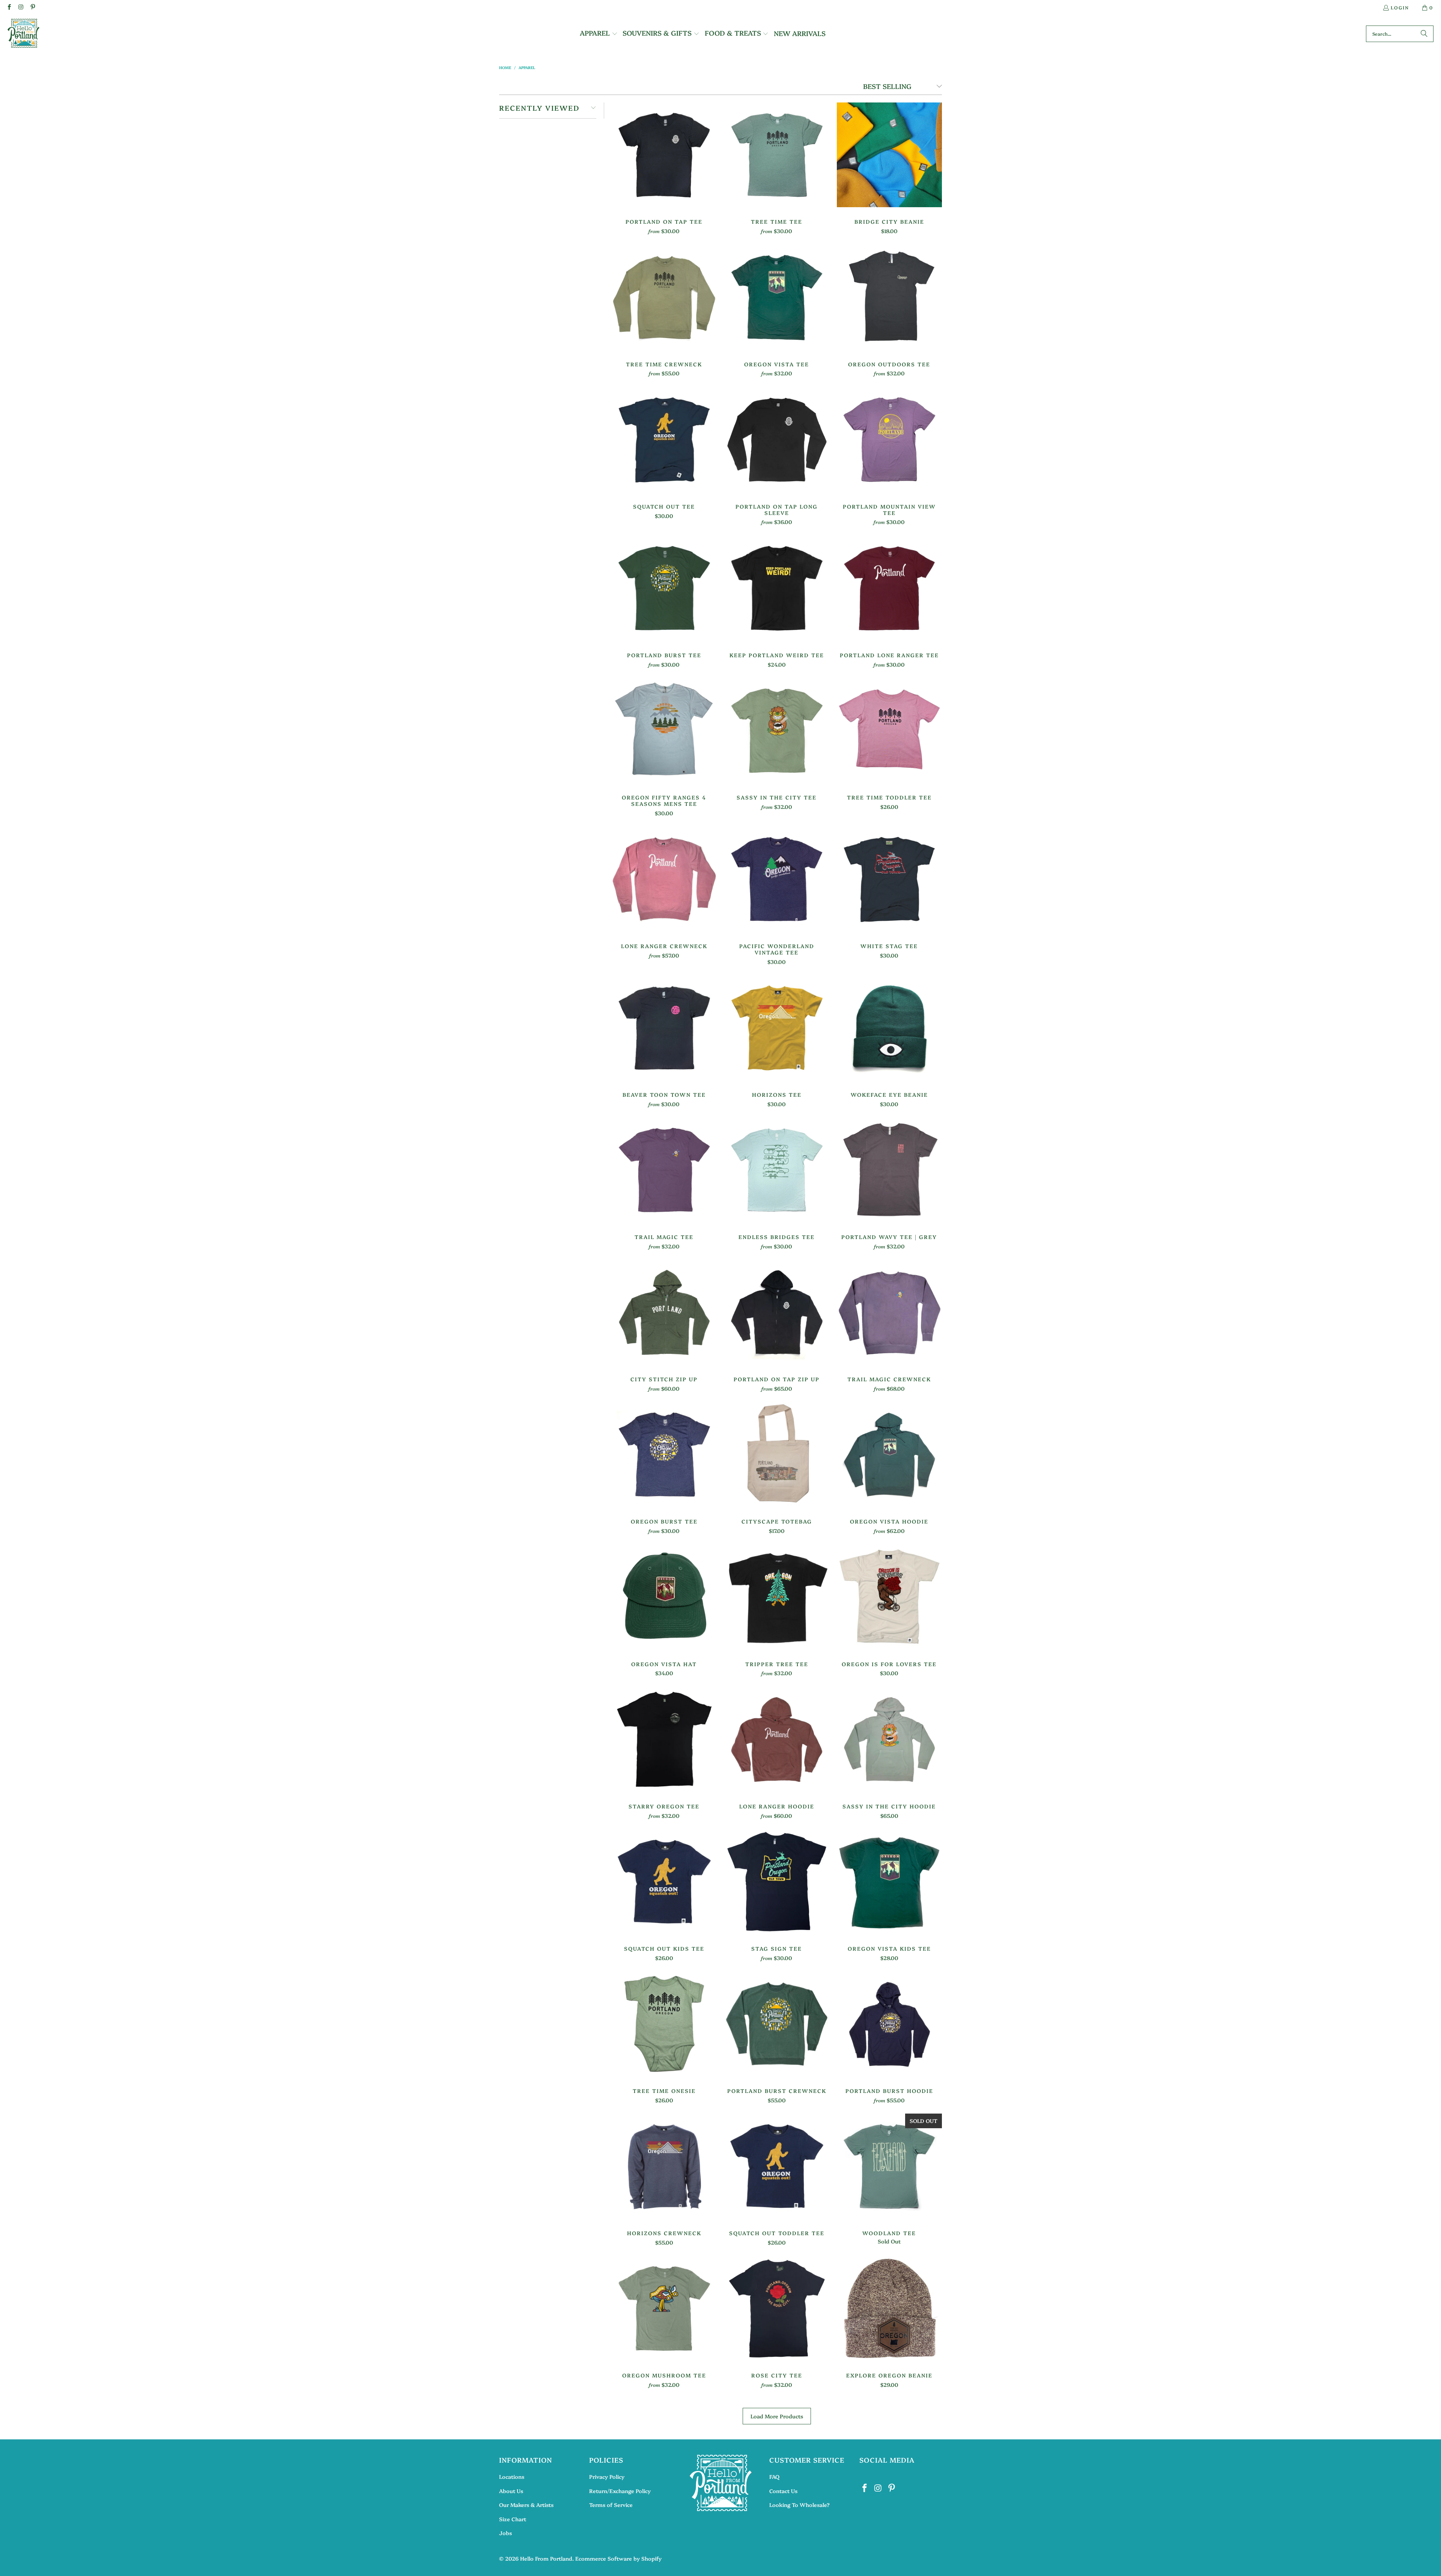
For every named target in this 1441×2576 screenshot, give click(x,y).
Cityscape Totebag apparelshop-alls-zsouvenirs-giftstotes (777, 1454)
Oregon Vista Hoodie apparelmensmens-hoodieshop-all (889, 1454)
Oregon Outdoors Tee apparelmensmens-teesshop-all (889, 297)
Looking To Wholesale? (799, 2505)
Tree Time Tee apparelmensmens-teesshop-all (777, 155)
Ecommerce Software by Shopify (618, 2558)
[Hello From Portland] (23, 34)
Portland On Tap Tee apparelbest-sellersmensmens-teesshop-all (664, 155)
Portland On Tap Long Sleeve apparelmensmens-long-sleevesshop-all (777, 440)
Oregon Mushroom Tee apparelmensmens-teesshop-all (664, 2308)
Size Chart (513, 2519)
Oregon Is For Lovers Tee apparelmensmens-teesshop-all (889, 1597)
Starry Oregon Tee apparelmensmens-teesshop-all (664, 1739)
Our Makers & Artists (526, 2505)
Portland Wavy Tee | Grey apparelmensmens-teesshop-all (889, 1170)
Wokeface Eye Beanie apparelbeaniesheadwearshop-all (889, 1028)
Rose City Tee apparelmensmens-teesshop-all (777, 2308)
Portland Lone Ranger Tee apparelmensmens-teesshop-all (889, 588)
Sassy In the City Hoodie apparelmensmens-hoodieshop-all (889, 1739)
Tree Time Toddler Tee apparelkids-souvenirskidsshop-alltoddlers (889, 730)
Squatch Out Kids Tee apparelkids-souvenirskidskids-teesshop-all (664, 1882)
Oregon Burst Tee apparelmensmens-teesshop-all (664, 1454)
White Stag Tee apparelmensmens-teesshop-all (889, 879)
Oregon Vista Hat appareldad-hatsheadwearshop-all (664, 1597)
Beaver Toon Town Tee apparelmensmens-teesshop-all (664, 1028)
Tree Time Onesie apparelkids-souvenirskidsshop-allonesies (664, 2024)
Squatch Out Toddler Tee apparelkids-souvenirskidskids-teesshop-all (777, 2166)
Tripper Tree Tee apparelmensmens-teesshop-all (777, 1597)
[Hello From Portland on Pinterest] (32, 7)
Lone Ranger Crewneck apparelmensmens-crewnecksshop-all (664, 879)
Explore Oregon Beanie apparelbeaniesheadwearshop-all (889, 2308)
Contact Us (783, 2491)
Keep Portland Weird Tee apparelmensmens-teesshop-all (777, 588)
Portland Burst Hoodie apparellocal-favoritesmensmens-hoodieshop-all (889, 2024)
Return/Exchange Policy (620, 2491)
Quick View (664, 172)
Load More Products (777, 2416)
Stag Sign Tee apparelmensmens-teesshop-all (777, 1882)
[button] (599, 34)
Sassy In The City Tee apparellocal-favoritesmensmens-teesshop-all (777, 730)
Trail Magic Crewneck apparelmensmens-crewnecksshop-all (889, 1312)
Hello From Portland (546, 2558)
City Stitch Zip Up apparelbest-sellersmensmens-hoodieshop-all (664, 1312)
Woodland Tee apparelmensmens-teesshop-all (889, 2166)
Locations (512, 2477)
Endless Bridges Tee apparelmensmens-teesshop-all (777, 1170)
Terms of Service (611, 2505)
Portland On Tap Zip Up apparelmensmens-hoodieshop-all (777, 1312)
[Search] (1424, 34)
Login (1400, 7)
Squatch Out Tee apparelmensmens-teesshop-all (664, 440)
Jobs (505, 2533)
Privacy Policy (607, 2477)
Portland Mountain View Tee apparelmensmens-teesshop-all (889, 440)
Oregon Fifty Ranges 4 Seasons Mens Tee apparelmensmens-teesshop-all (664, 730)
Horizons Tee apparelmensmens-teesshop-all (777, 1028)
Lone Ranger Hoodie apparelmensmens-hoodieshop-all (777, 1739)
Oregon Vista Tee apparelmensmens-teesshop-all (777, 297)
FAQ (774, 2477)
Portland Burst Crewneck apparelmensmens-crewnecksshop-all (777, 2024)
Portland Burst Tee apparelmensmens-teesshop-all (664, 588)
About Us (511, 2491)
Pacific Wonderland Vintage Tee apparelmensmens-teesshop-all (777, 879)
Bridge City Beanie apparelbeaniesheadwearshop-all (889, 155)
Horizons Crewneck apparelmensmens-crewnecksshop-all (664, 2166)
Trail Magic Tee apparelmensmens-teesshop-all (664, 1170)
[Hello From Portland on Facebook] (9, 7)
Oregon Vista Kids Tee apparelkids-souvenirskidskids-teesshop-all (889, 1882)
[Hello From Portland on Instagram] (20, 7)
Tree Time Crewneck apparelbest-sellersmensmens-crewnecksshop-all (664, 297)
